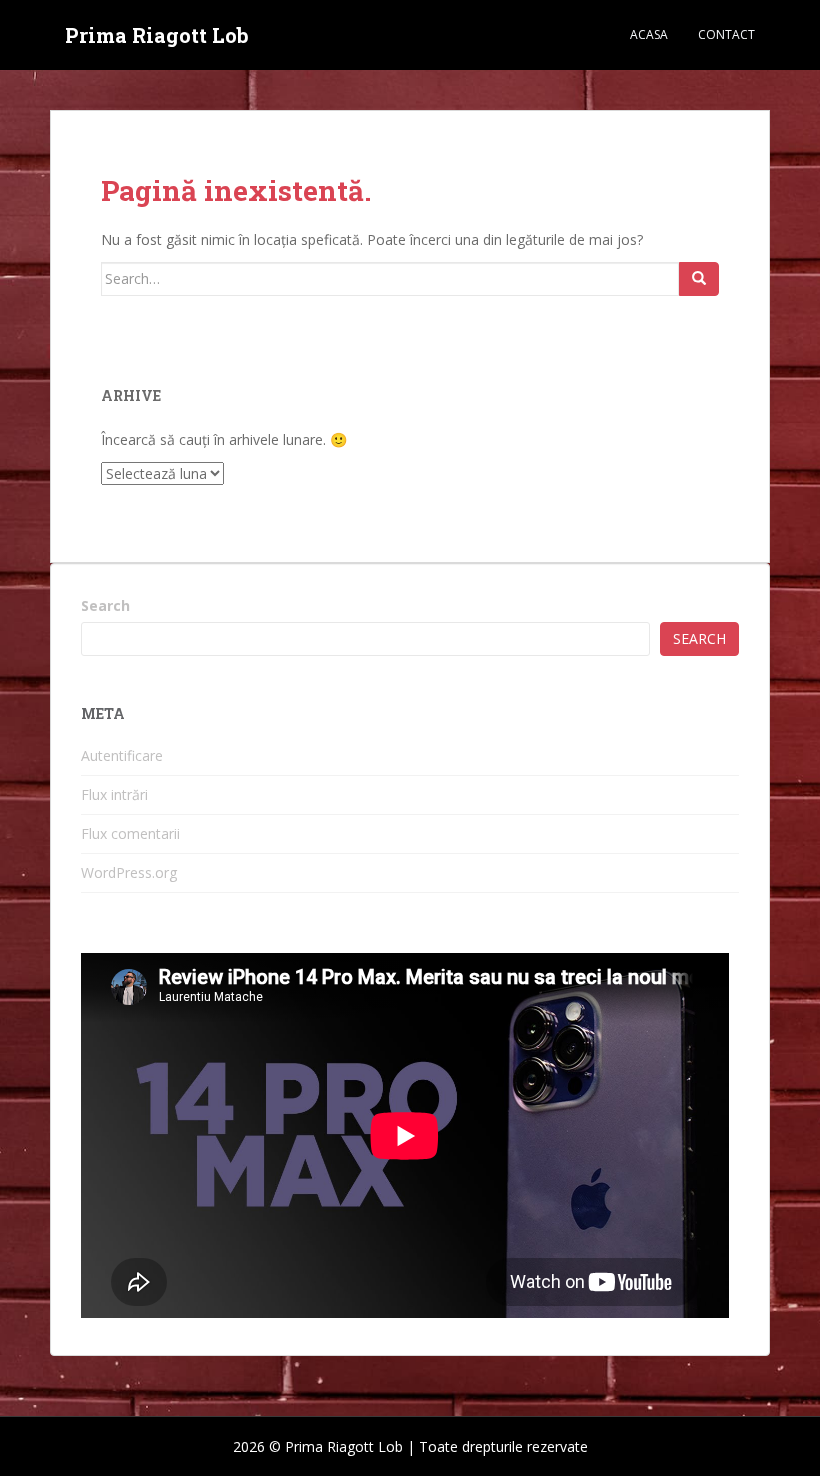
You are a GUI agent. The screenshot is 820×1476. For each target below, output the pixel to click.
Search (105, 605)
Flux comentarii (130, 833)
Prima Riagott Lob (157, 35)
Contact (726, 34)
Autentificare (122, 755)
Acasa (649, 34)
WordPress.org (129, 872)
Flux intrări (114, 794)
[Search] (699, 279)
